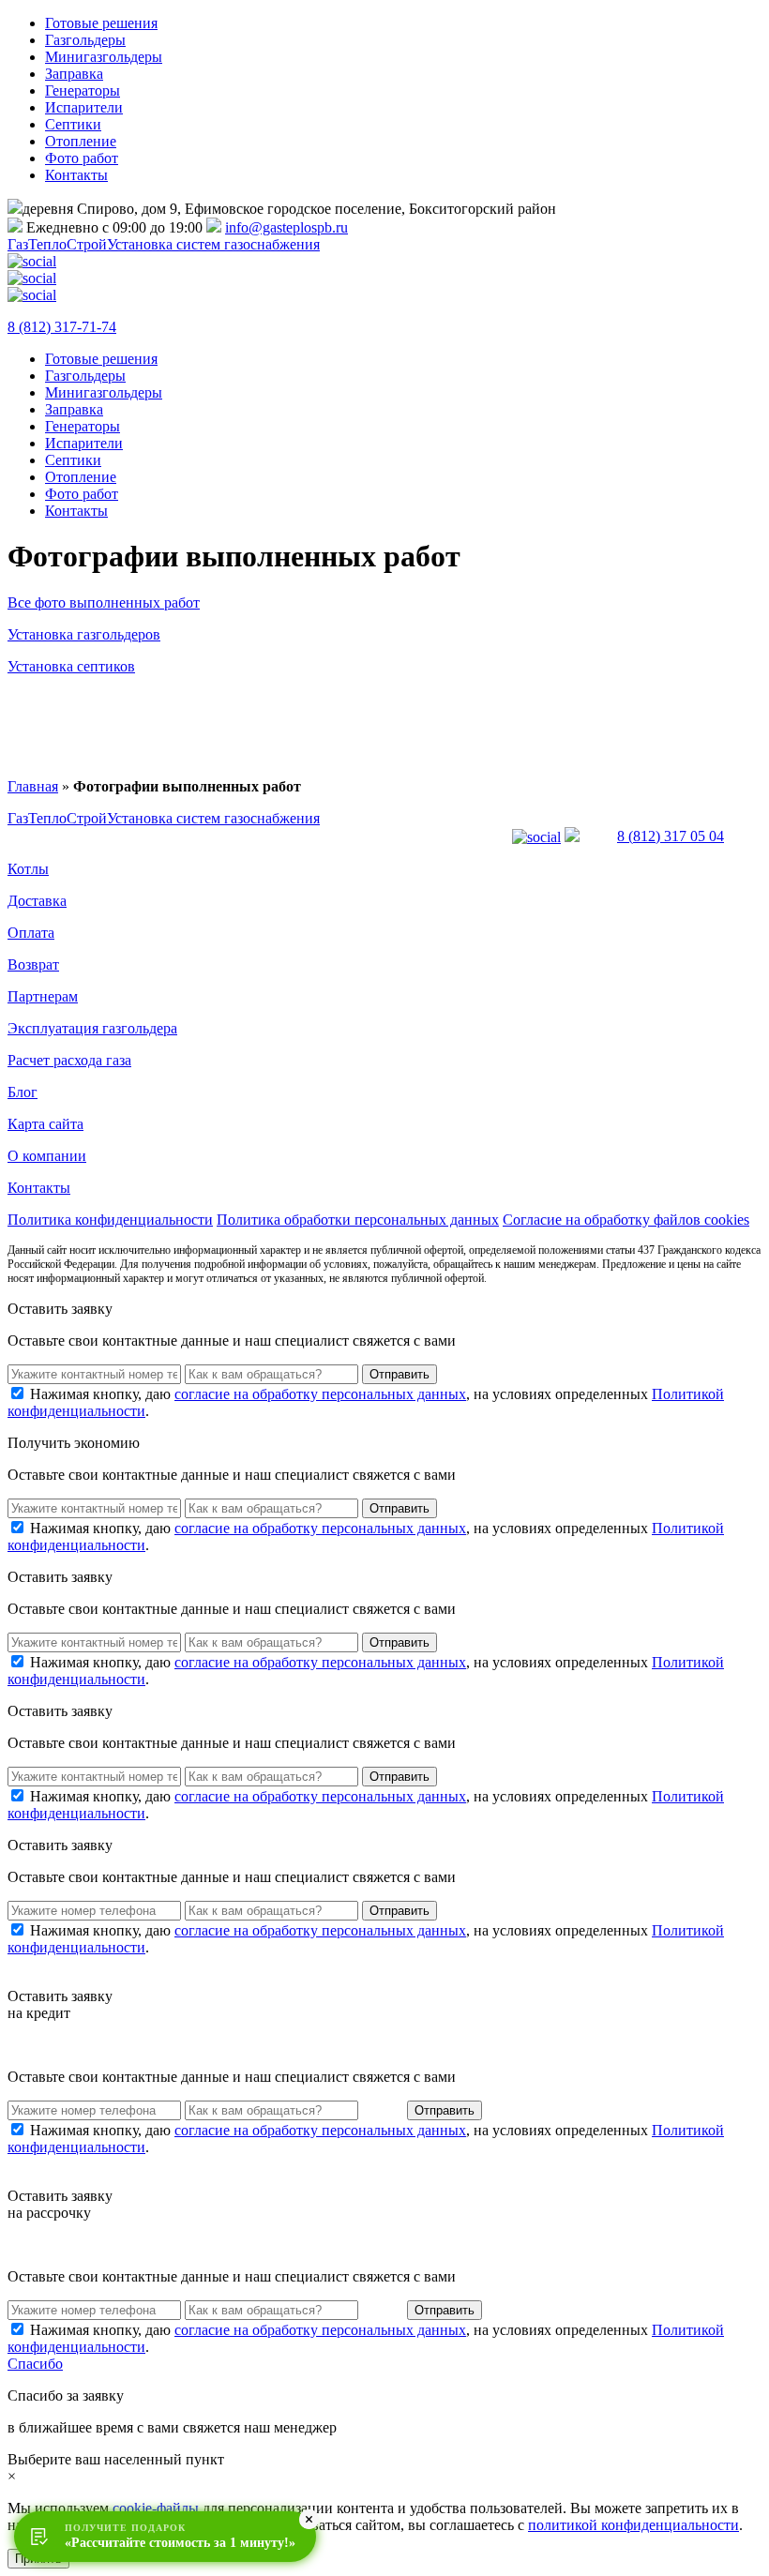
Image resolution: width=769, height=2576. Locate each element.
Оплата (31, 933)
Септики (73, 124)
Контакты (76, 175)
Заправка (74, 74)
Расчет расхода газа (69, 1060)
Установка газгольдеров (84, 634)
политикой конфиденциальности (633, 2525)
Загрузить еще (384, 720)
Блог (23, 1092)
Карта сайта (45, 1124)
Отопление (81, 141)
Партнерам (43, 996)
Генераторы (83, 90)
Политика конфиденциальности (110, 1220)
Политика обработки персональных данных (358, 1220)
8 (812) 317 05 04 (671, 836)
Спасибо (35, 2364)
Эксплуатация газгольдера (92, 1028)
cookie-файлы (156, 2508)
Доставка (37, 901)
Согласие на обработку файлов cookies (626, 1220)
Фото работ (82, 158)
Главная (33, 786)
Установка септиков (71, 666)
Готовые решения (101, 23)
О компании (47, 1156)
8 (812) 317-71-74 (62, 327)
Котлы (28, 869)
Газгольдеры (85, 40)
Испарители (84, 107)
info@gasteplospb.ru (286, 227)
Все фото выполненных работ (104, 603)
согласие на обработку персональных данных (320, 1394)
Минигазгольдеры (104, 57)
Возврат (33, 964)
